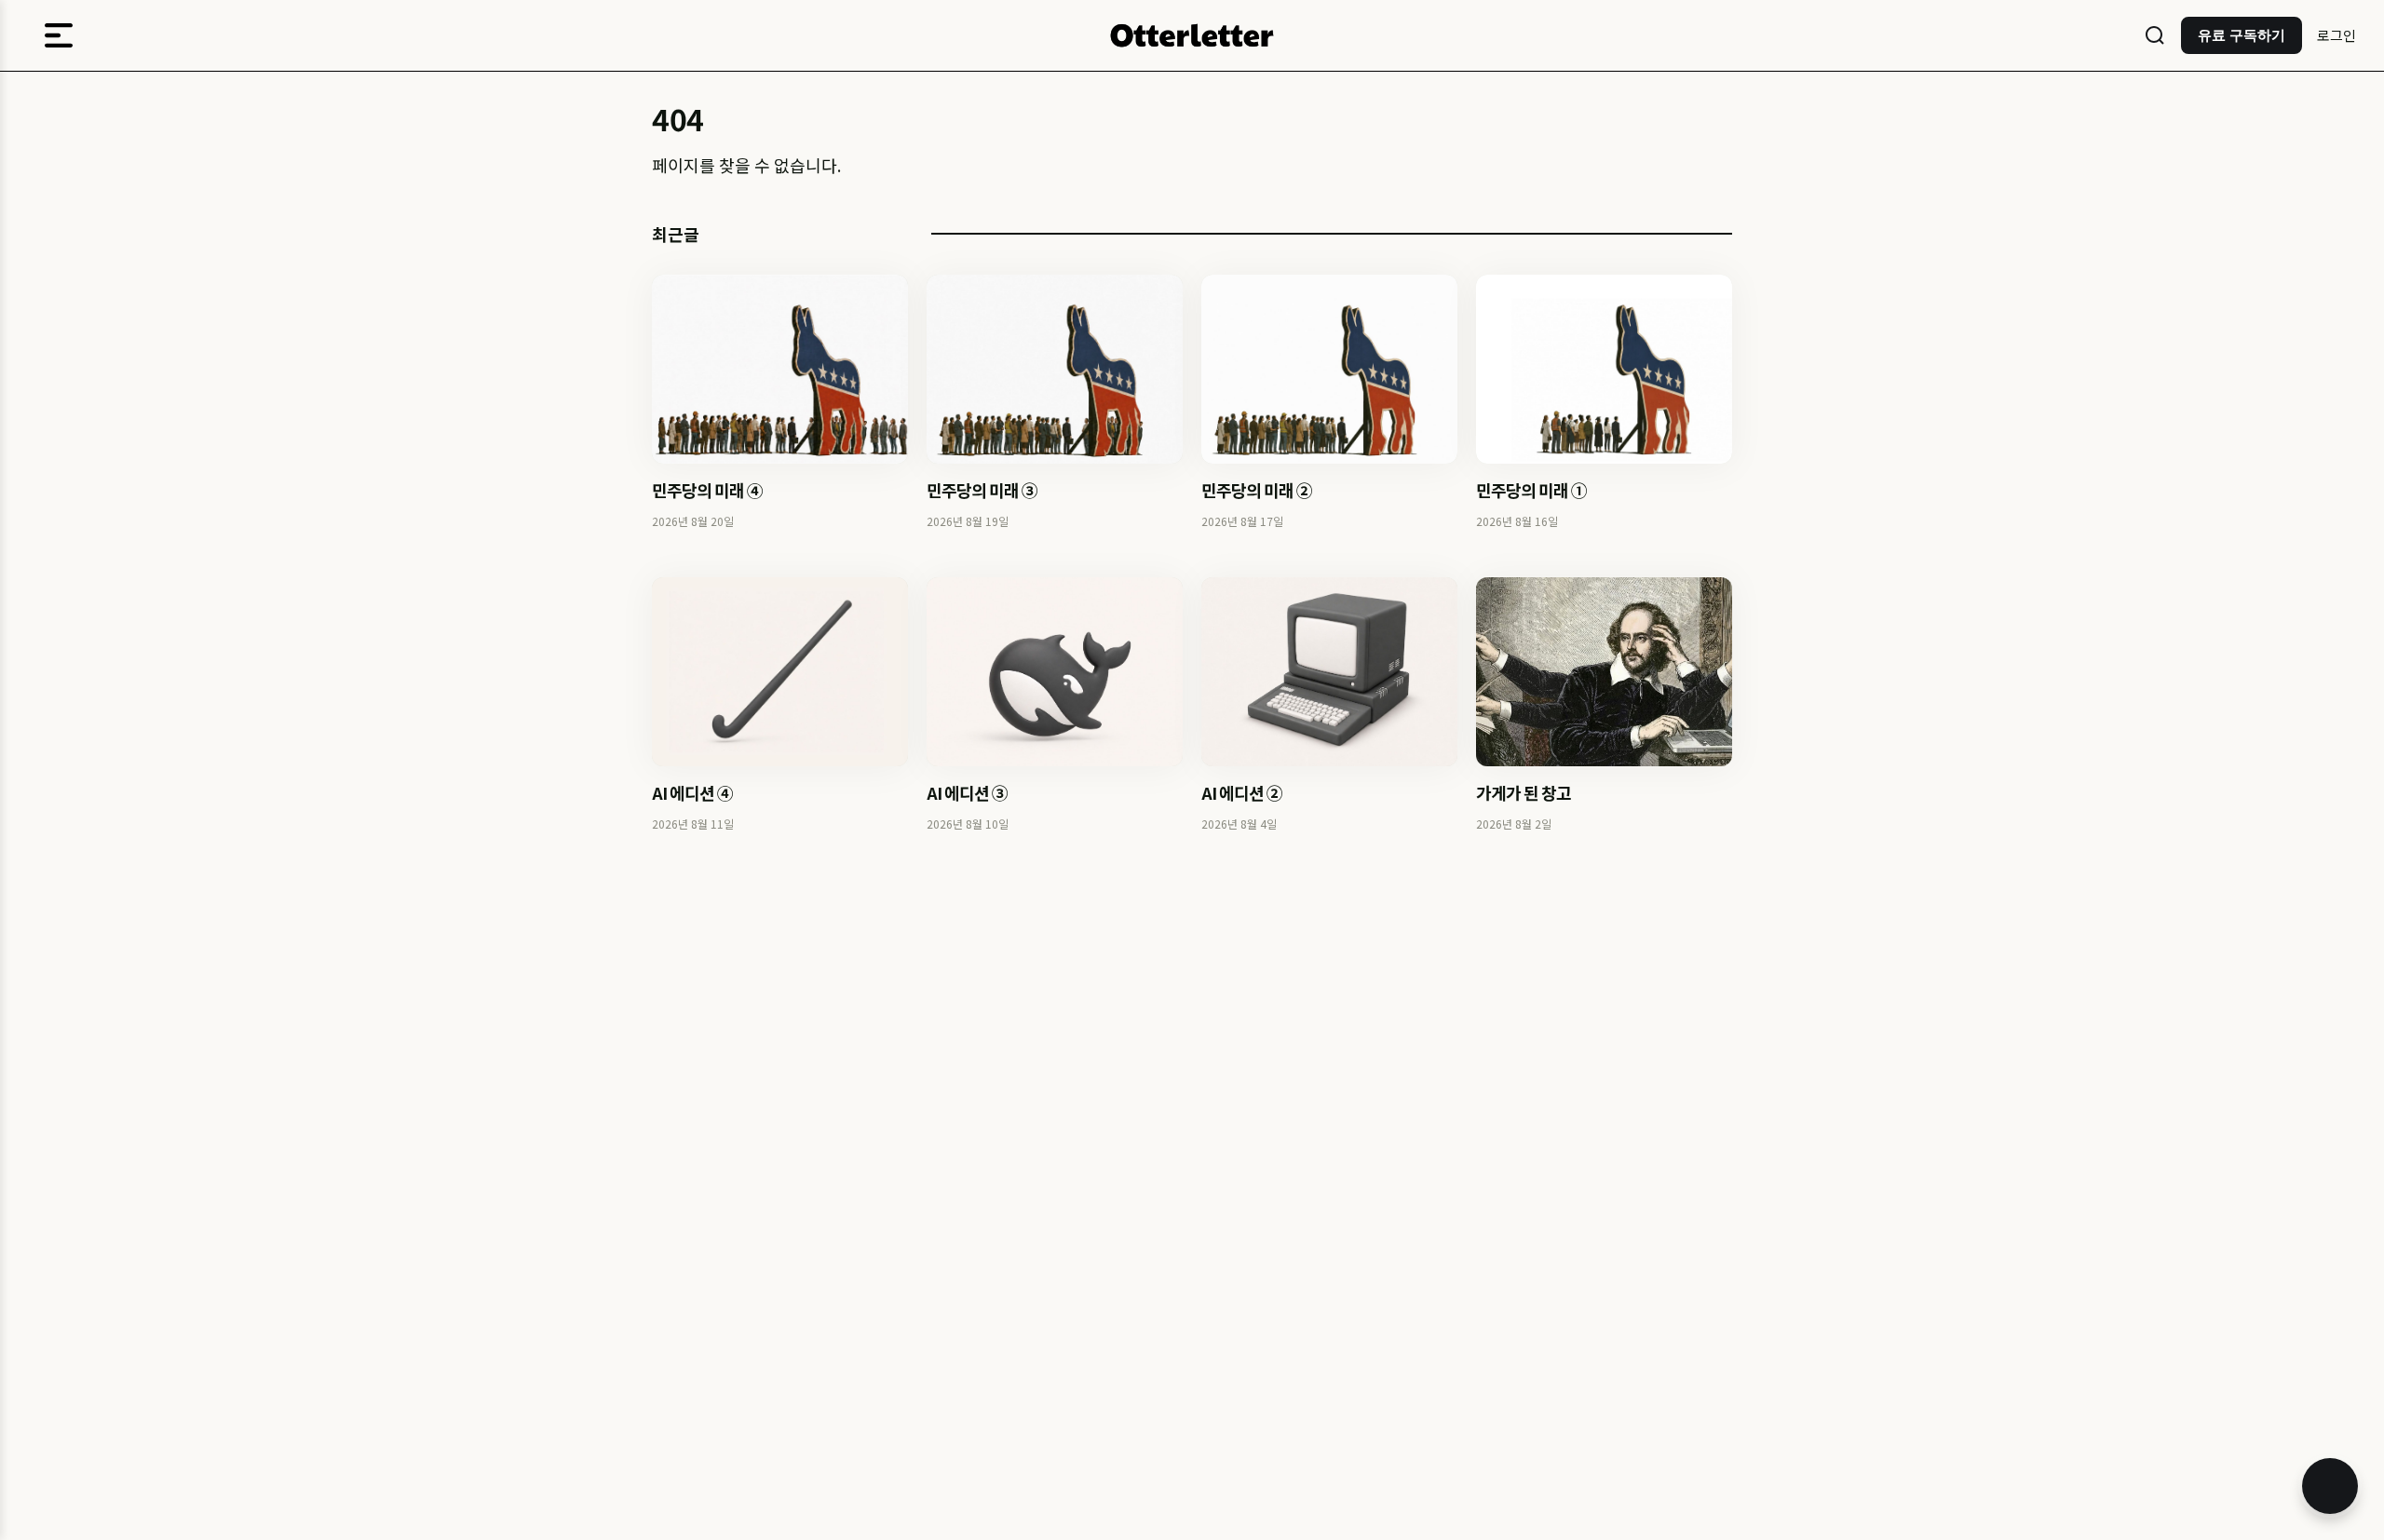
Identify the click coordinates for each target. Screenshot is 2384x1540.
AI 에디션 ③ (967, 792)
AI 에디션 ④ (692, 792)
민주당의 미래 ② (1257, 490)
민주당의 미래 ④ (707, 490)
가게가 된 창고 (1524, 792)
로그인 (2337, 35)
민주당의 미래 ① (1531, 490)
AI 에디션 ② (1242, 792)
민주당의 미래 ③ (982, 490)
